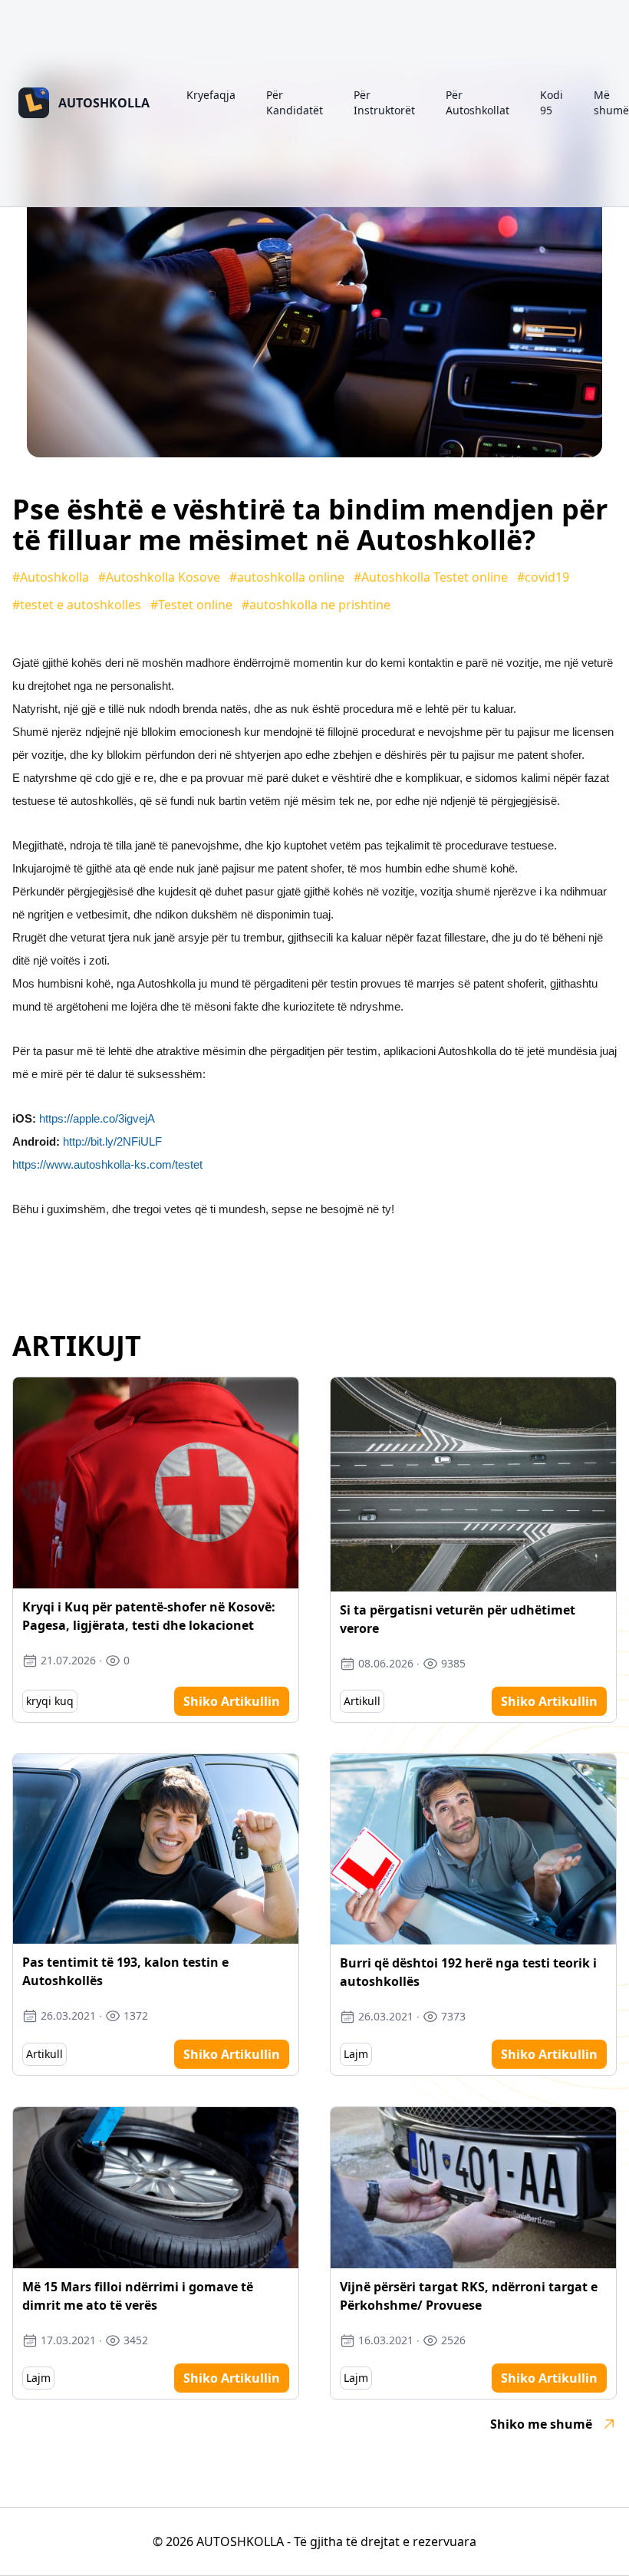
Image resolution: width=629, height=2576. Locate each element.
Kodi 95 (552, 102)
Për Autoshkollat (478, 102)
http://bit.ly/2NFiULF (112, 1141)
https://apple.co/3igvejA (97, 1118)
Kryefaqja (211, 95)
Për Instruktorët (384, 102)
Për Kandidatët (295, 102)
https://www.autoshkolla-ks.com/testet (107, 1164)
